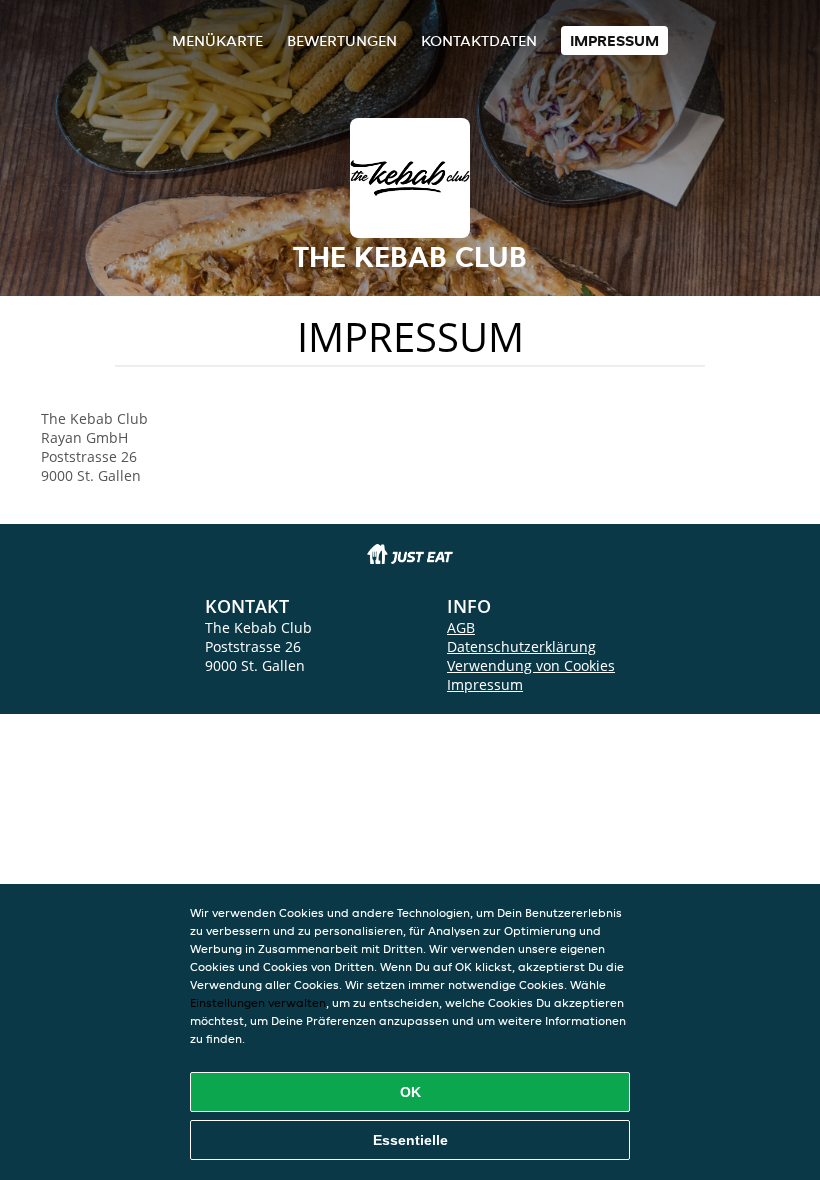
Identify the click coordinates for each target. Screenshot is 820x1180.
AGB (461, 627)
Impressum (614, 40)
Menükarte (217, 40)
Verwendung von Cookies (531, 665)
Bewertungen (342, 40)
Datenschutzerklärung (521, 646)
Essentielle (410, 1140)
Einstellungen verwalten (258, 1002)
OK (410, 1092)
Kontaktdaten (479, 40)
